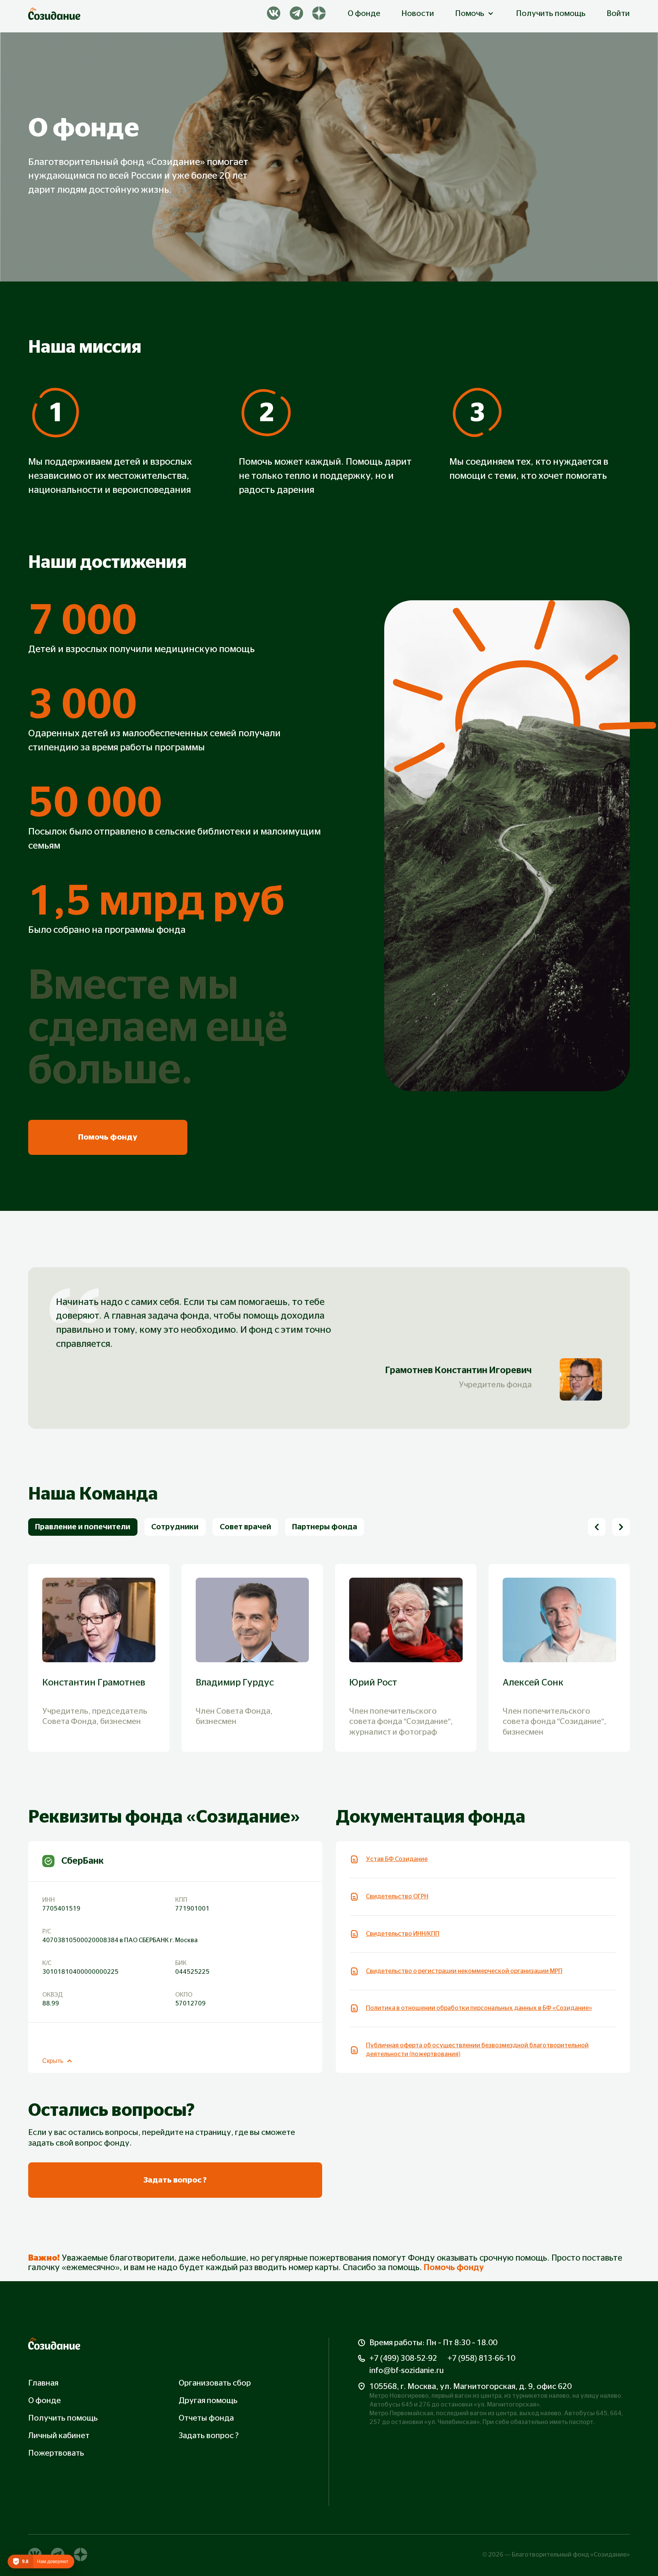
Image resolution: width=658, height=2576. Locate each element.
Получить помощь (551, 14)
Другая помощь (208, 2401)
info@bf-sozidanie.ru (406, 2371)
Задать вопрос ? (209, 2436)
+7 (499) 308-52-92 (403, 2358)
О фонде (364, 14)
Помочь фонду (454, 2268)
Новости (418, 14)
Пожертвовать (56, 2453)
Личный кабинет (59, 2436)
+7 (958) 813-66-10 (481, 2358)
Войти (618, 14)
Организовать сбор (215, 2383)
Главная (43, 2383)
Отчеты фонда (206, 2418)
